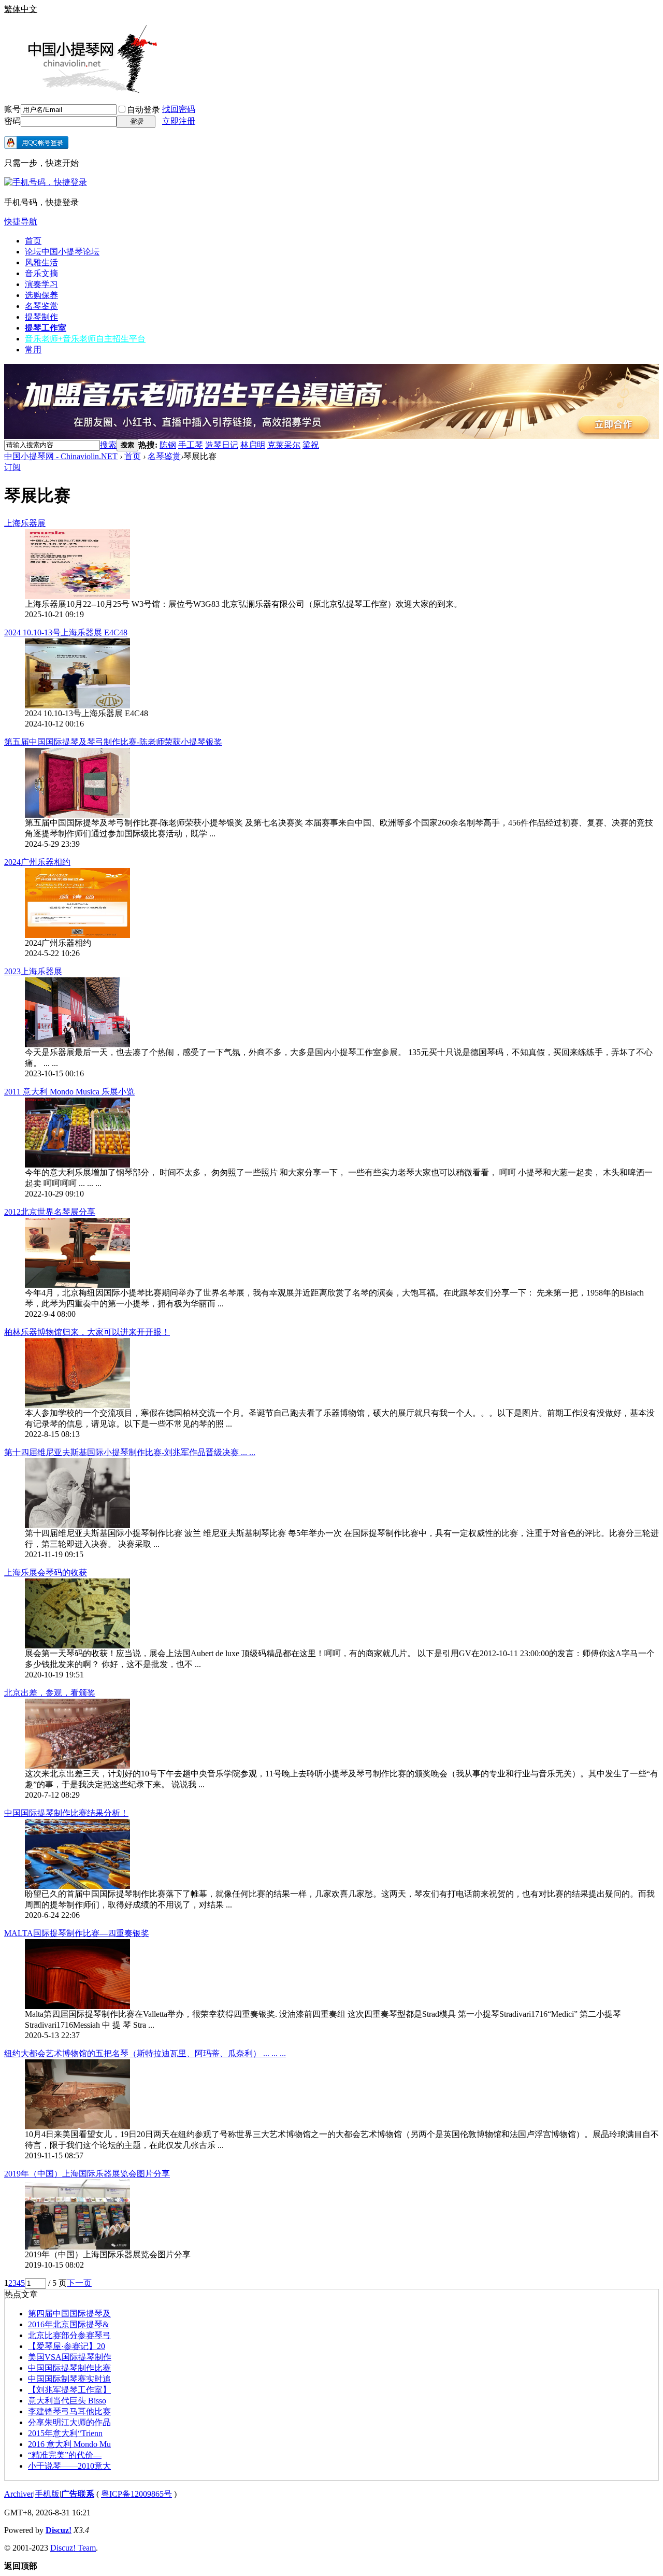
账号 (12, 109)
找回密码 (179, 109)
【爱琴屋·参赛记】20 (67, 2346)
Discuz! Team (73, 2548)
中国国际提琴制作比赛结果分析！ (66, 1813)
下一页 (79, 2283)
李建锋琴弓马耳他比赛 (69, 2411)
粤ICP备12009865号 (136, 2494)
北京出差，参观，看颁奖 (50, 1693)
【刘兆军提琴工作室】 (69, 2390)
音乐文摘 (41, 273)
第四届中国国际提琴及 (69, 2314)
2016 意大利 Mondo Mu (69, 2444)
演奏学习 (41, 284)
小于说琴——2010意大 (69, 2466)
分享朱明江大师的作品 (69, 2422)
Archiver (19, 2494)
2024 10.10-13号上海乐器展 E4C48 (66, 632)
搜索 (108, 445)
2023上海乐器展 (33, 971)
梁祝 (311, 445)
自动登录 (143, 110)
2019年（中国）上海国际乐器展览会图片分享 (87, 2174)
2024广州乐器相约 (37, 862)
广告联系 (78, 2494)
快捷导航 (21, 222)
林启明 (253, 445)
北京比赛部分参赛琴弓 (69, 2335)
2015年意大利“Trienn (65, 2433)
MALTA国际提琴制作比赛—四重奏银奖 (77, 1933)
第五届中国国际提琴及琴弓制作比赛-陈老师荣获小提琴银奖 (113, 742)
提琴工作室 (46, 328)
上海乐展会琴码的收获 (46, 1572)
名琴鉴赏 (41, 306)
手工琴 (191, 445)
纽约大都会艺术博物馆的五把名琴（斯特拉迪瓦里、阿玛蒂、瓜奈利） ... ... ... (145, 2053)
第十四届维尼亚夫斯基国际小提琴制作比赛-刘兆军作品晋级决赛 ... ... (130, 1452)
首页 (33, 241)
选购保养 (41, 295)
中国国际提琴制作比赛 (69, 2368)
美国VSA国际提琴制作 (70, 2357)
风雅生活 (41, 262)
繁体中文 (21, 9)
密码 (12, 121)
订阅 (12, 467)
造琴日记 (222, 445)
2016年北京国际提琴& (68, 2324)
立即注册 (179, 121)
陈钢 (168, 445)
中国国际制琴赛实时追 (69, 2379)
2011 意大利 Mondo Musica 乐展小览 (69, 1092)
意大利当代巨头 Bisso (67, 2401)
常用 (33, 350)
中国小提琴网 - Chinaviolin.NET (61, 456)
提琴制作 (41, 317)
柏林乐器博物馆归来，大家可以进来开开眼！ (87, 1332)
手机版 (47, 2494)
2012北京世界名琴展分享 (50, 1212)
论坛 (62, 252)
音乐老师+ (85, 339)
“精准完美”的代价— (65, 2455)
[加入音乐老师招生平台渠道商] (331, 436)
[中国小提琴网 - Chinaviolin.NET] (82, 90)
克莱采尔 (284, 445)
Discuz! (59, 2530)
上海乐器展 (25, 523)
